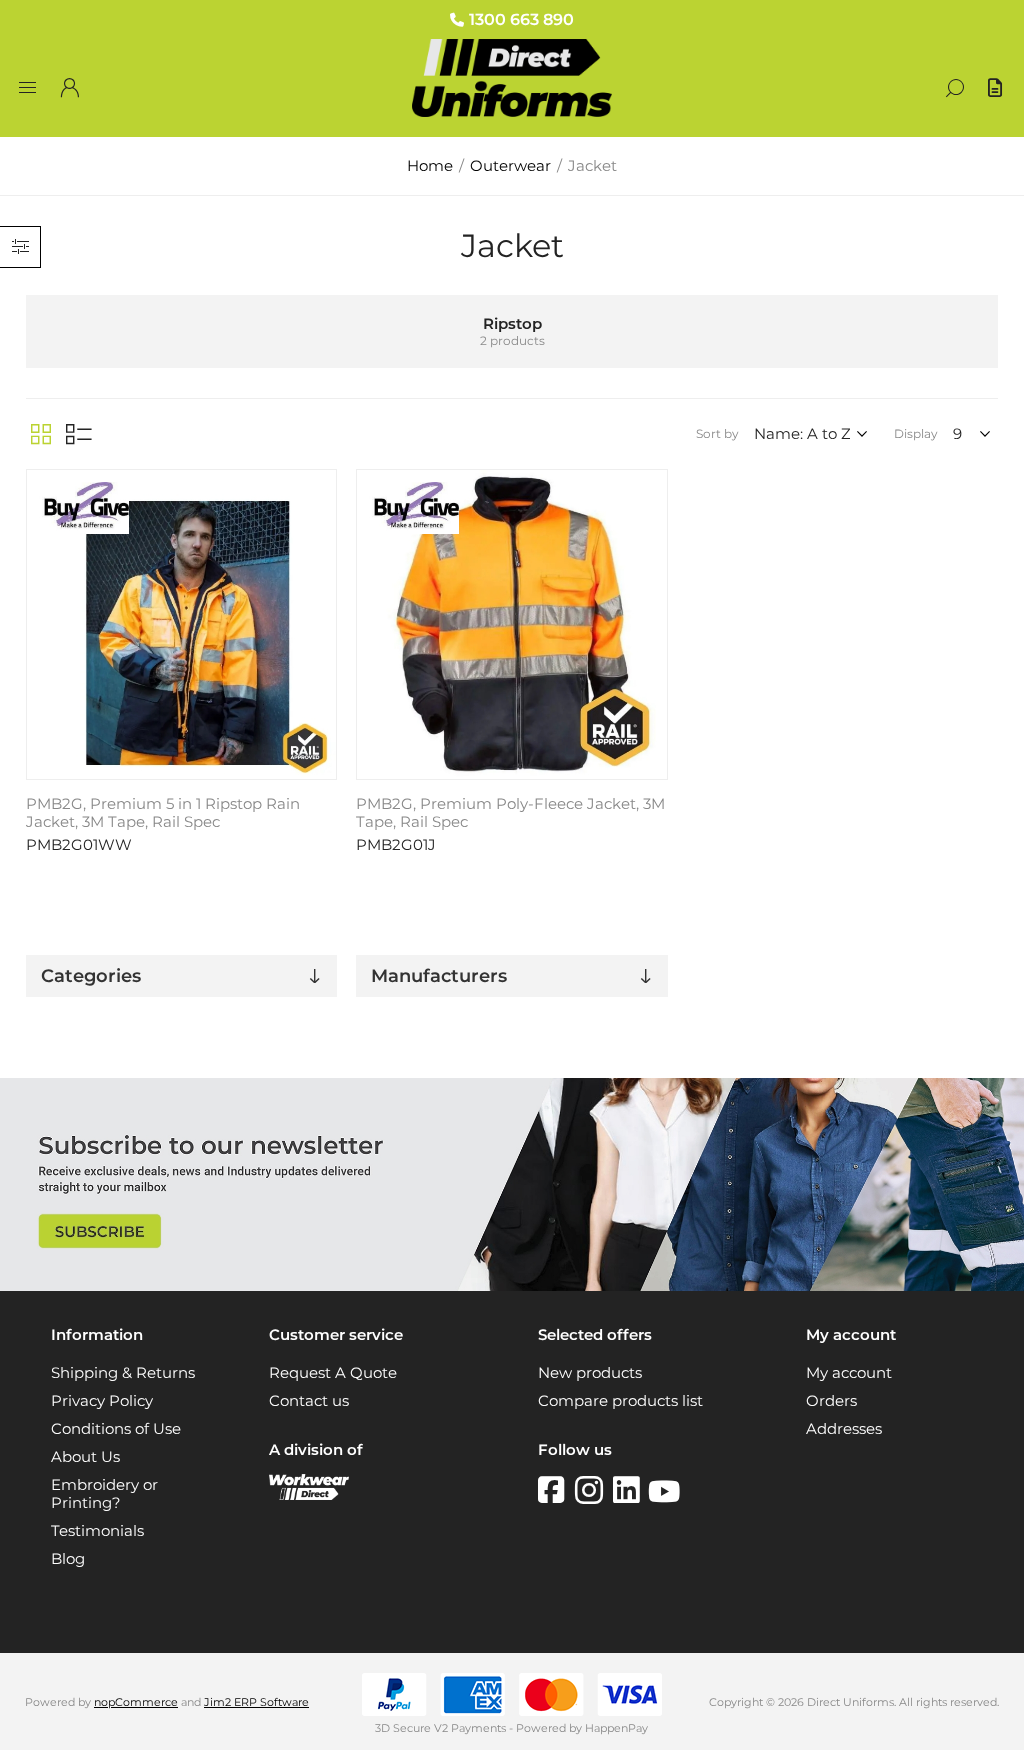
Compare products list (620, 1401)
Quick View (319, 490)
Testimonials (97, 1531)
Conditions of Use (116, 1429)
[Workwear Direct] (309, 1495)
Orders (831, 1401)
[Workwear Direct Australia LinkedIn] (630, 1490)
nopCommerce (136, 1702)
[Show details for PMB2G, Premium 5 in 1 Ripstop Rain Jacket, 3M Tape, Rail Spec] (181, 624)
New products (590, 1373)
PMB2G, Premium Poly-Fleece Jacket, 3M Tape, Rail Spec (510, 813)
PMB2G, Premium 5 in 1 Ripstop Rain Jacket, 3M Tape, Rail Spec (163, 813)
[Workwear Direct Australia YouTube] (664, 1490)
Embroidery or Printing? (104, 1494)
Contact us (309, 1401)
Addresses (844, 1429)
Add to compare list (319, 519)
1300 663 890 (521, 19)
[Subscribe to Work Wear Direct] (512, 1286)
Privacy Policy (102, 1401)
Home (430, 166)
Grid (41, 434)
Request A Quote (333, 1373)
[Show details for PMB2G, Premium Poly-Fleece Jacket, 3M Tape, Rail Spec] (511, 624)
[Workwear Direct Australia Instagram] (594, 1490)
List (79, 434)
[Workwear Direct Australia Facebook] (556, 1490)
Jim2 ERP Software (256, 1702)
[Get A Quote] (997, 88)
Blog (68, 1559)
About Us (85, 1457)
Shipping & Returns (123, 1373)
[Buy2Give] (84, 510)
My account (849, 1373)
